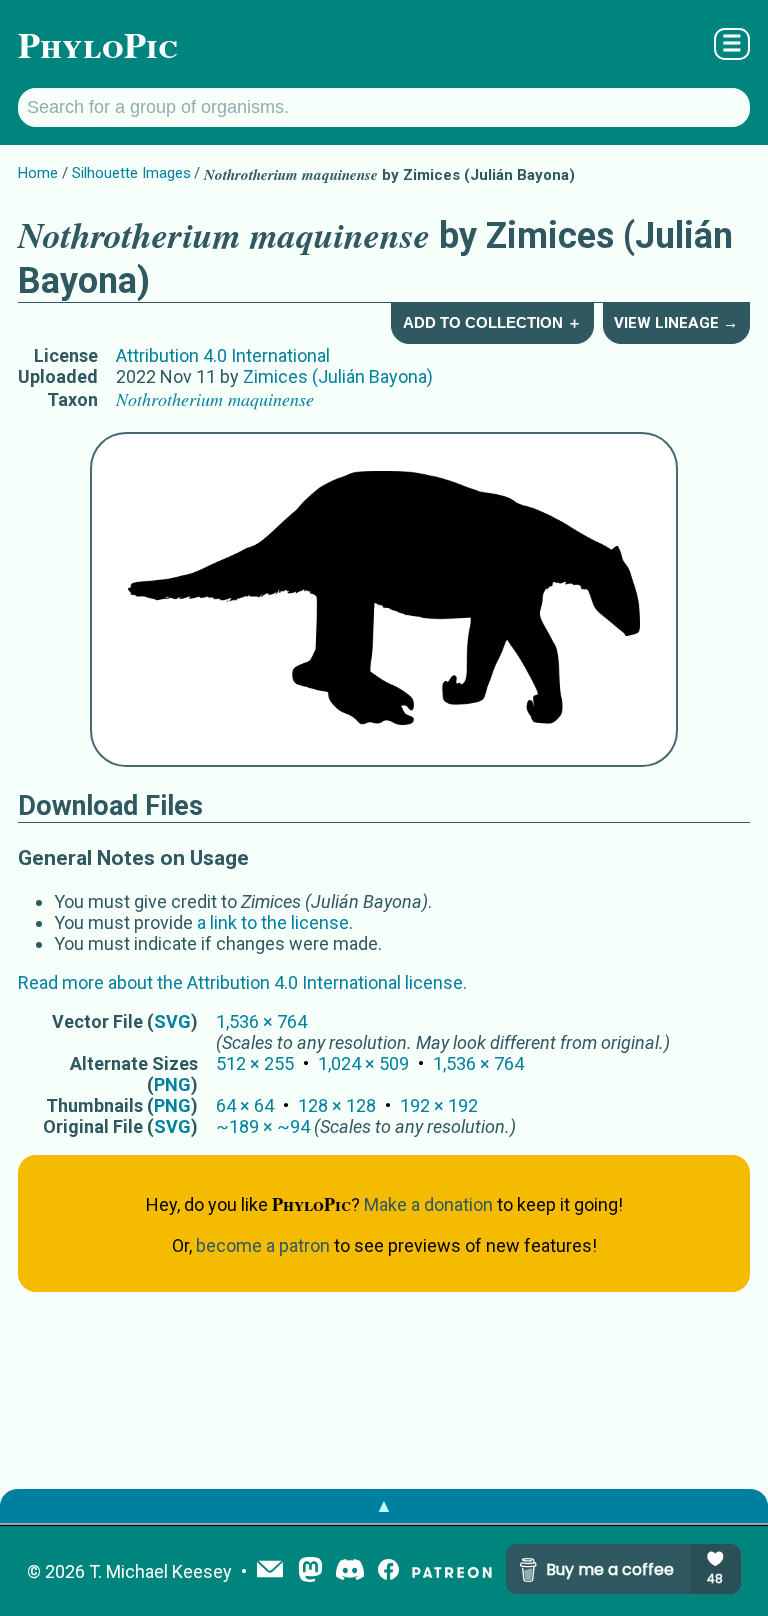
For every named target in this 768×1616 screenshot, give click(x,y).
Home (38, 173)
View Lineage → (676, 323)
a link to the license (273, 922)
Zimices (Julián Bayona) (338, 376)
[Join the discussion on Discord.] (350, 1571)
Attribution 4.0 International (223, 355)
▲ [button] (384, 1505)
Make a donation (428, 1204)
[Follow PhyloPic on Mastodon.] (310, 1571)
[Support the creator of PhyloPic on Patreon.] (452, 1571)
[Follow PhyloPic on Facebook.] (388, 1571)
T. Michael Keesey (160, 1571)
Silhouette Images (131, 173)
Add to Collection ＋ (492, 322)
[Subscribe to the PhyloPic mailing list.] (270, 1571)
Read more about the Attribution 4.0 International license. (242, 982)
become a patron (263, 1245)
